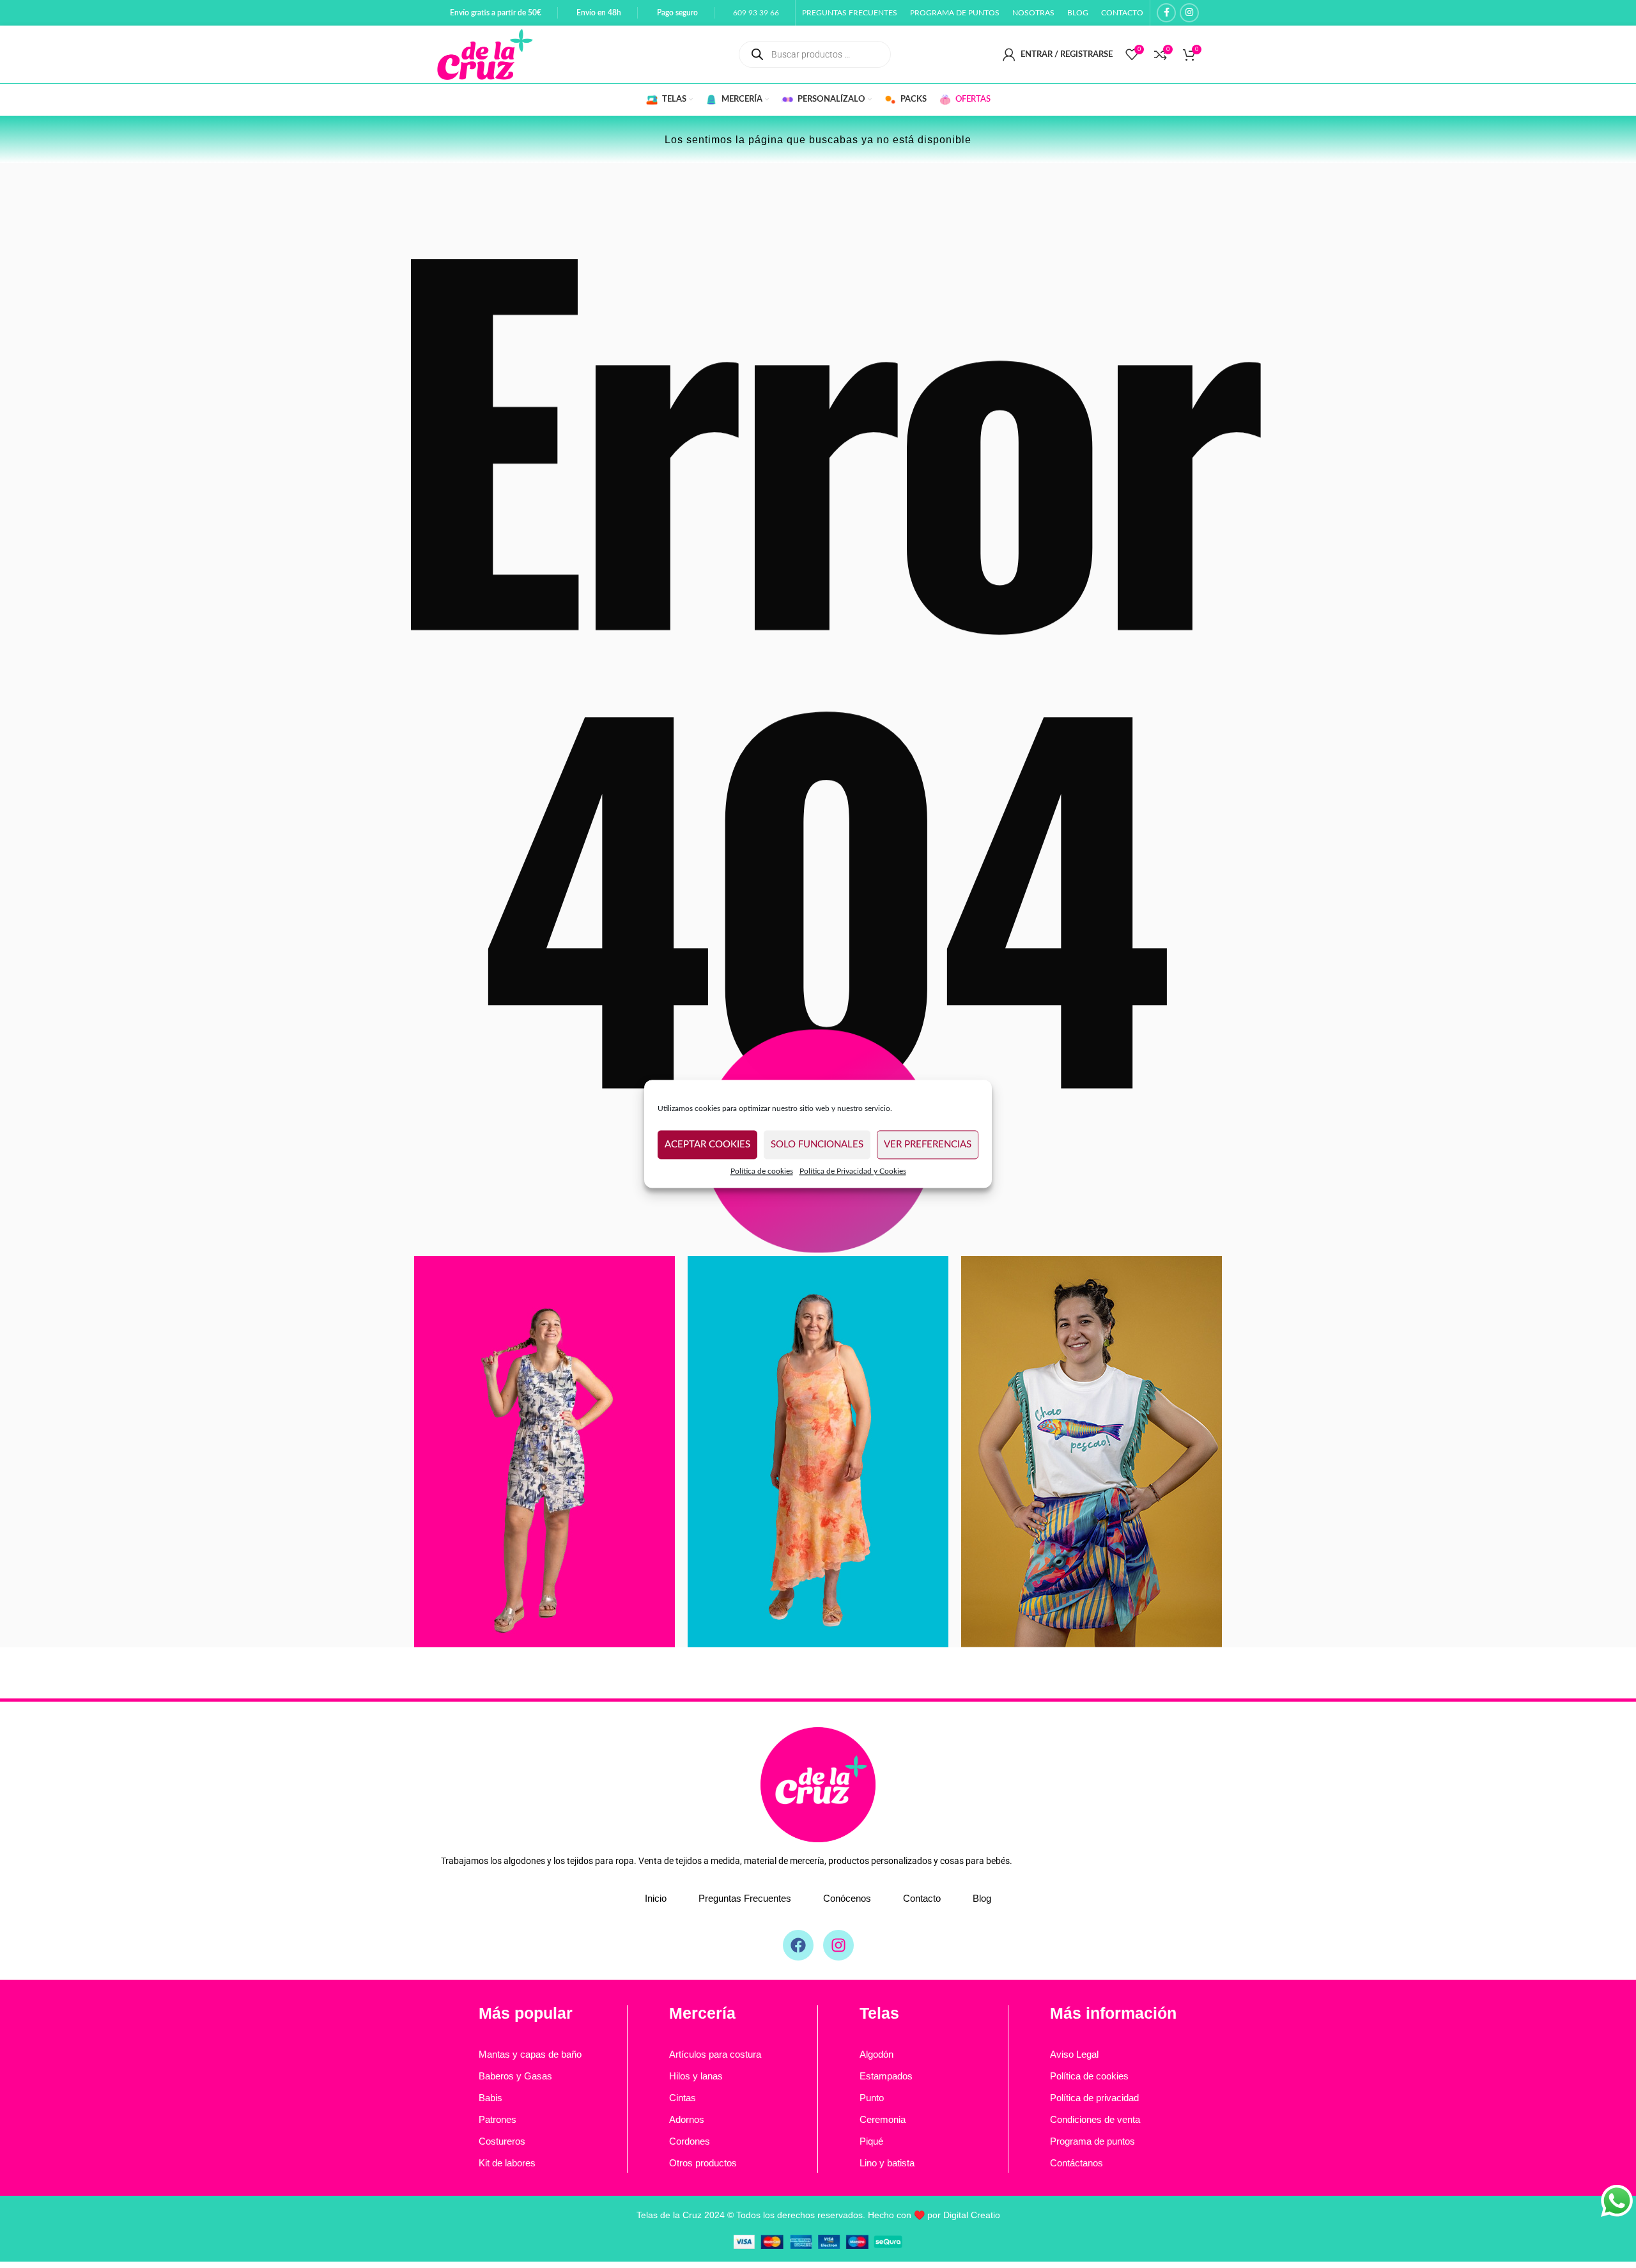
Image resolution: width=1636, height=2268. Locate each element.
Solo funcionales (817, 1145)
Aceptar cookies (707, 1145)
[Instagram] (838, 1945)
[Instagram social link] (1189, 13)
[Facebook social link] (1166, 13)
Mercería (702, 2013)
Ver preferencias (928, 1145)
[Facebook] (798, 1945)
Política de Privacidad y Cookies (853, 1171)
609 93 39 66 (756, 13)
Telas (879, 2013)
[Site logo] (485, 54)
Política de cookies (762, 1171)
